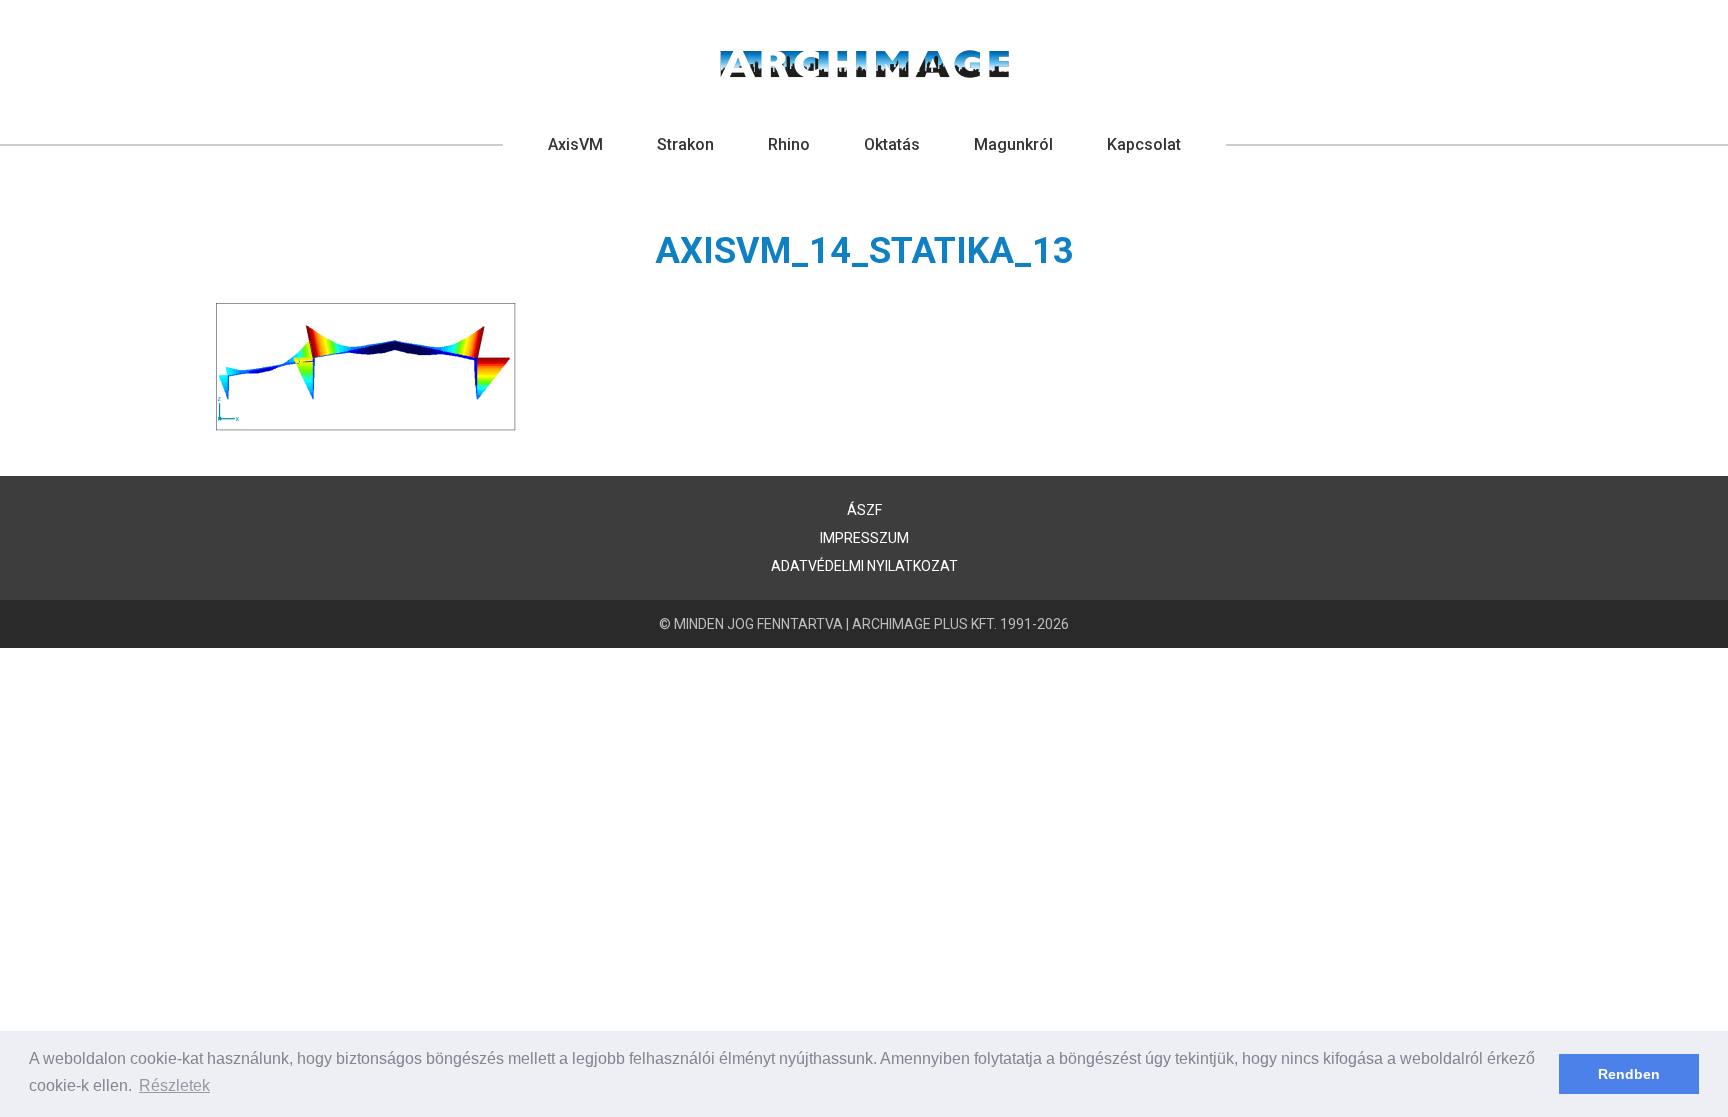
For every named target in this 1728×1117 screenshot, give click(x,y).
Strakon (685, 144)
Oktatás (892, 144)
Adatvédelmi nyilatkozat (864, 566)
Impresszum (864, 538)
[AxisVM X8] (864, 64)
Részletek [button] (174, 1085)
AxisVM (575, 144)
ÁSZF (864, 510)
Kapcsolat (1144, 144)
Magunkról (1013, 144)
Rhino (789, 144)
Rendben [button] (1629, 1074)
